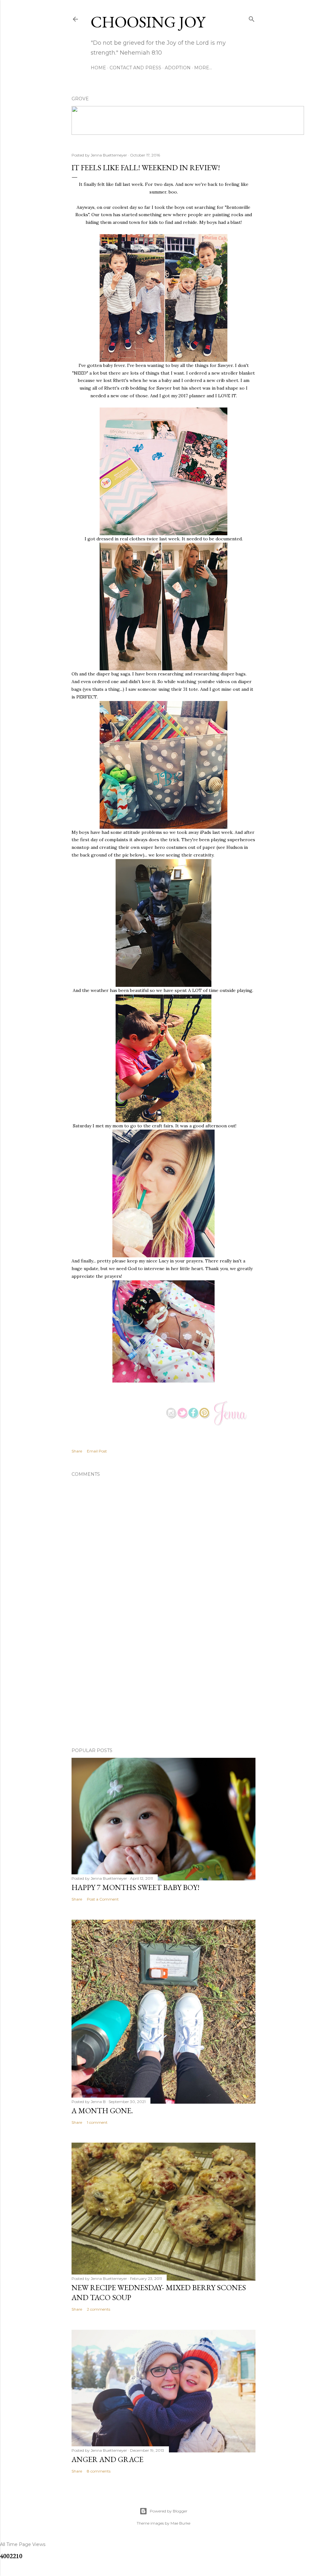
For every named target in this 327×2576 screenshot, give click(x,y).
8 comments (99, 2471)
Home (98, 68)
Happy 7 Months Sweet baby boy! (136, 1887)
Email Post (97, 1451)
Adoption (178, 68)
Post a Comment (103, 1899)
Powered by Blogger (169, 2511)
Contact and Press (135, 68)
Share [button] (77, 1451)
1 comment (97, 2122)
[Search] (252, 18)
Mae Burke (180, 2523)
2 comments (99, 2309)
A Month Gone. (102, 2111)
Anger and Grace (107, 2459)
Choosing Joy (148, 22)
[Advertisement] (163, 1687)
